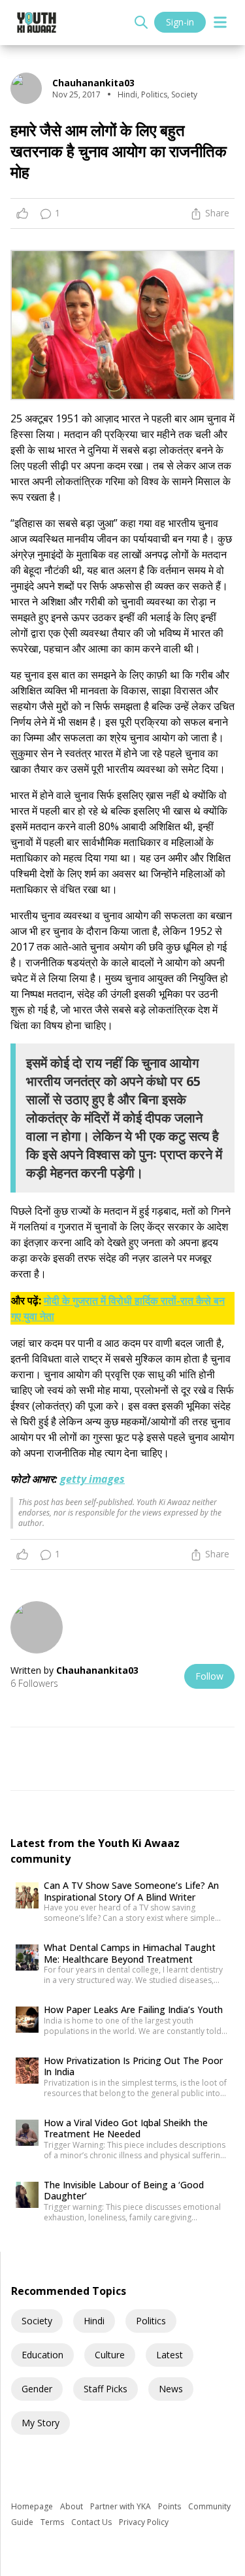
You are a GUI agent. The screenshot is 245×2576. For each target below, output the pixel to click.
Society (37, 2321)
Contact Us (92, 2522)
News (171, 2389)
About (73, 2506)
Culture (110, 2355)
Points (171, 2506)
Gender (37, 2389)
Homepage (33, 2506)
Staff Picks (106, 2389)
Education (42, 2355)
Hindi (94, 2321)
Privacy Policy (144, 2522)
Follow (209, 1676)
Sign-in (180, 22)
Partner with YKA (122, 2506)
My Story (41, 2423)
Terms (53, 2522)
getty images (92, 1479)
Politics (151, 2321)
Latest (170, 2355)
